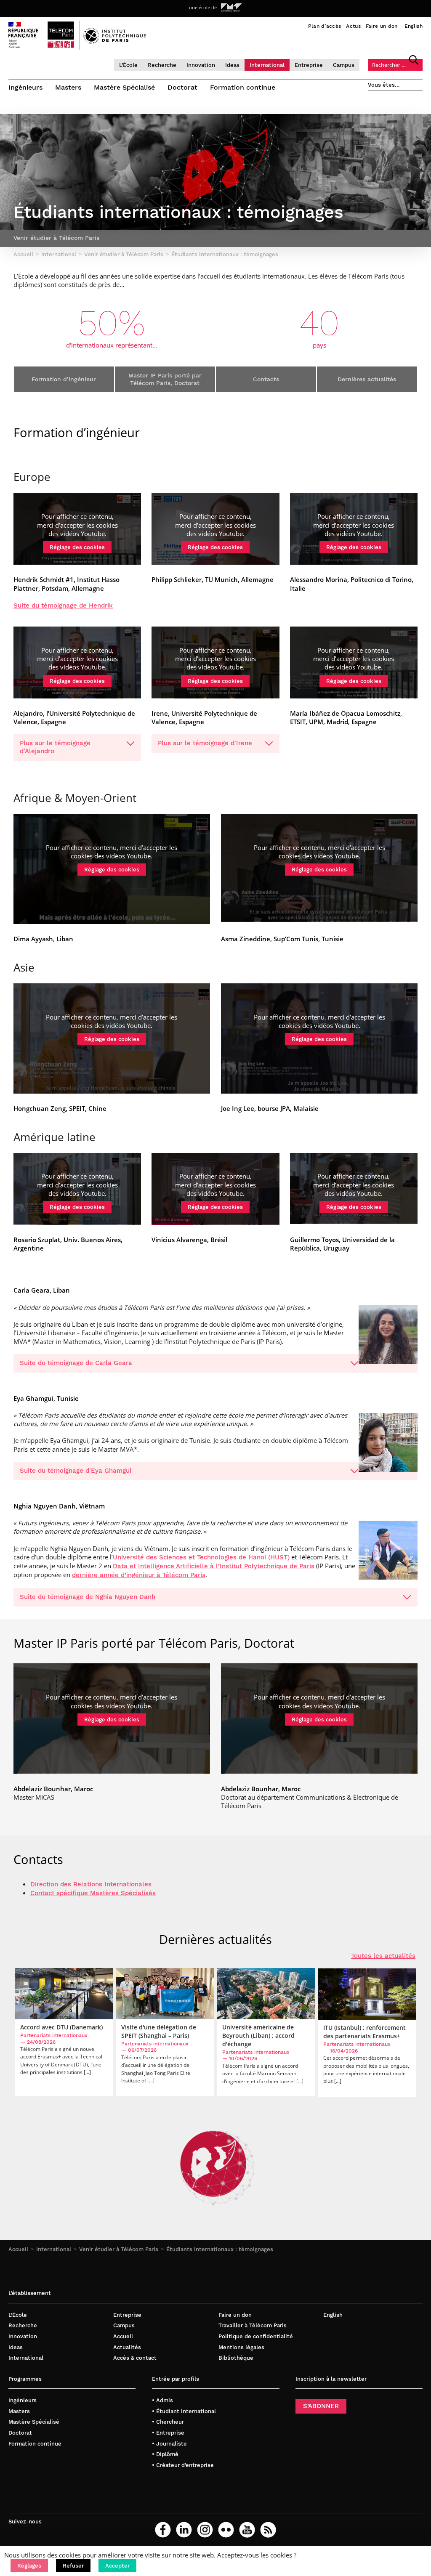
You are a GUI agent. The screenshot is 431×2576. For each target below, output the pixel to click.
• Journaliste (169, 2444)
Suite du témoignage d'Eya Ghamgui (76, 1471)
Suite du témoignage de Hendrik (63, 605)
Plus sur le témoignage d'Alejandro (55, 747)
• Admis (162, 2400)
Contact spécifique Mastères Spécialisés (93, 1893)
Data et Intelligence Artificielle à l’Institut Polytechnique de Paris (214, 1566)
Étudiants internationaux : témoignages (220, 2249)
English (414, 26)
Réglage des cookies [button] (77, 547)
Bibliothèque (236, 2358)
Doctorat (182, 87)
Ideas (232, 65)
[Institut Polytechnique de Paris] (115, 42)
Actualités (127, 2347)
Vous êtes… (384, 85)
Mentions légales (241, 2347)
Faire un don (382, 26)
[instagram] (205, 2530)
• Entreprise (168, 2433)
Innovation (201, 65)
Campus (344, 65)
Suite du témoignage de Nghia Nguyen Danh (88, 1597)
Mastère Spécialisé (124, 87)
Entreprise (309, 65)
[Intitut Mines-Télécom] (231, 8)
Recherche (162, 65)
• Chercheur (168, 2422)
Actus (353, 26)
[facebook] (163, 2530)
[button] (29, 2565)
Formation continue (243, 87)
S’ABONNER (321, 2406)
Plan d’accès (325, 26)
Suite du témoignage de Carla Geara (76, 1363)
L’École (128, 65)
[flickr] (226, 2530)
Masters (68, 87)
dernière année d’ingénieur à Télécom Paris (139, 1575)
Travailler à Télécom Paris (253, 2325)
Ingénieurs (25, 87)
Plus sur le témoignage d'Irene (205, 743)
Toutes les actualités (383, 1956)
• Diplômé (165, 2454)
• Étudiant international (184, 2411)
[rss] (268, 2530)
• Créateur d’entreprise (183, 2465)
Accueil (18, 2249)
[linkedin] (184, 2530)
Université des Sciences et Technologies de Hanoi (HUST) (201, 1557)
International (267, 65)
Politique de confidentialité (256, 2336)
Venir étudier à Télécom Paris (119, 2249)
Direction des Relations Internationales (91, 1884)
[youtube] (247, 2530)
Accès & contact (135, 2358)
